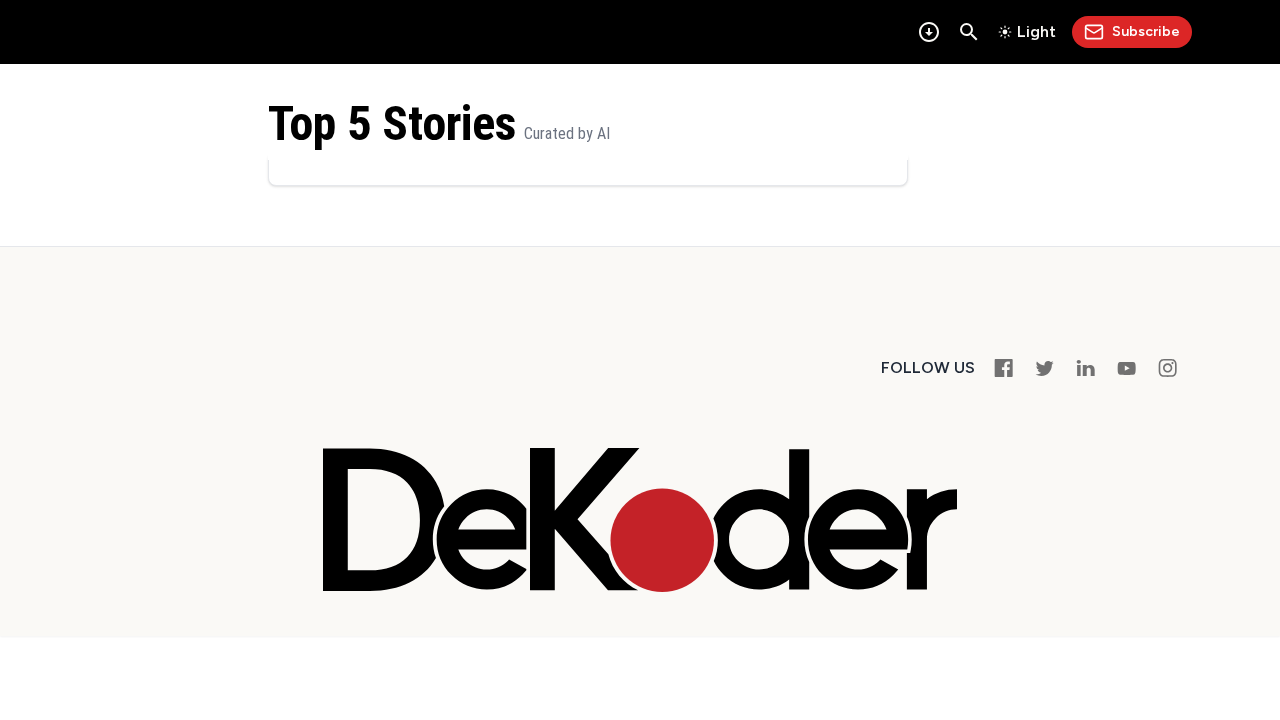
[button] (969, 32)
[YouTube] (1126, 367)
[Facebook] (1003, 367)
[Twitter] (1044, 367)
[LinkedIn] (1085, 367)
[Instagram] (1167, 367)
